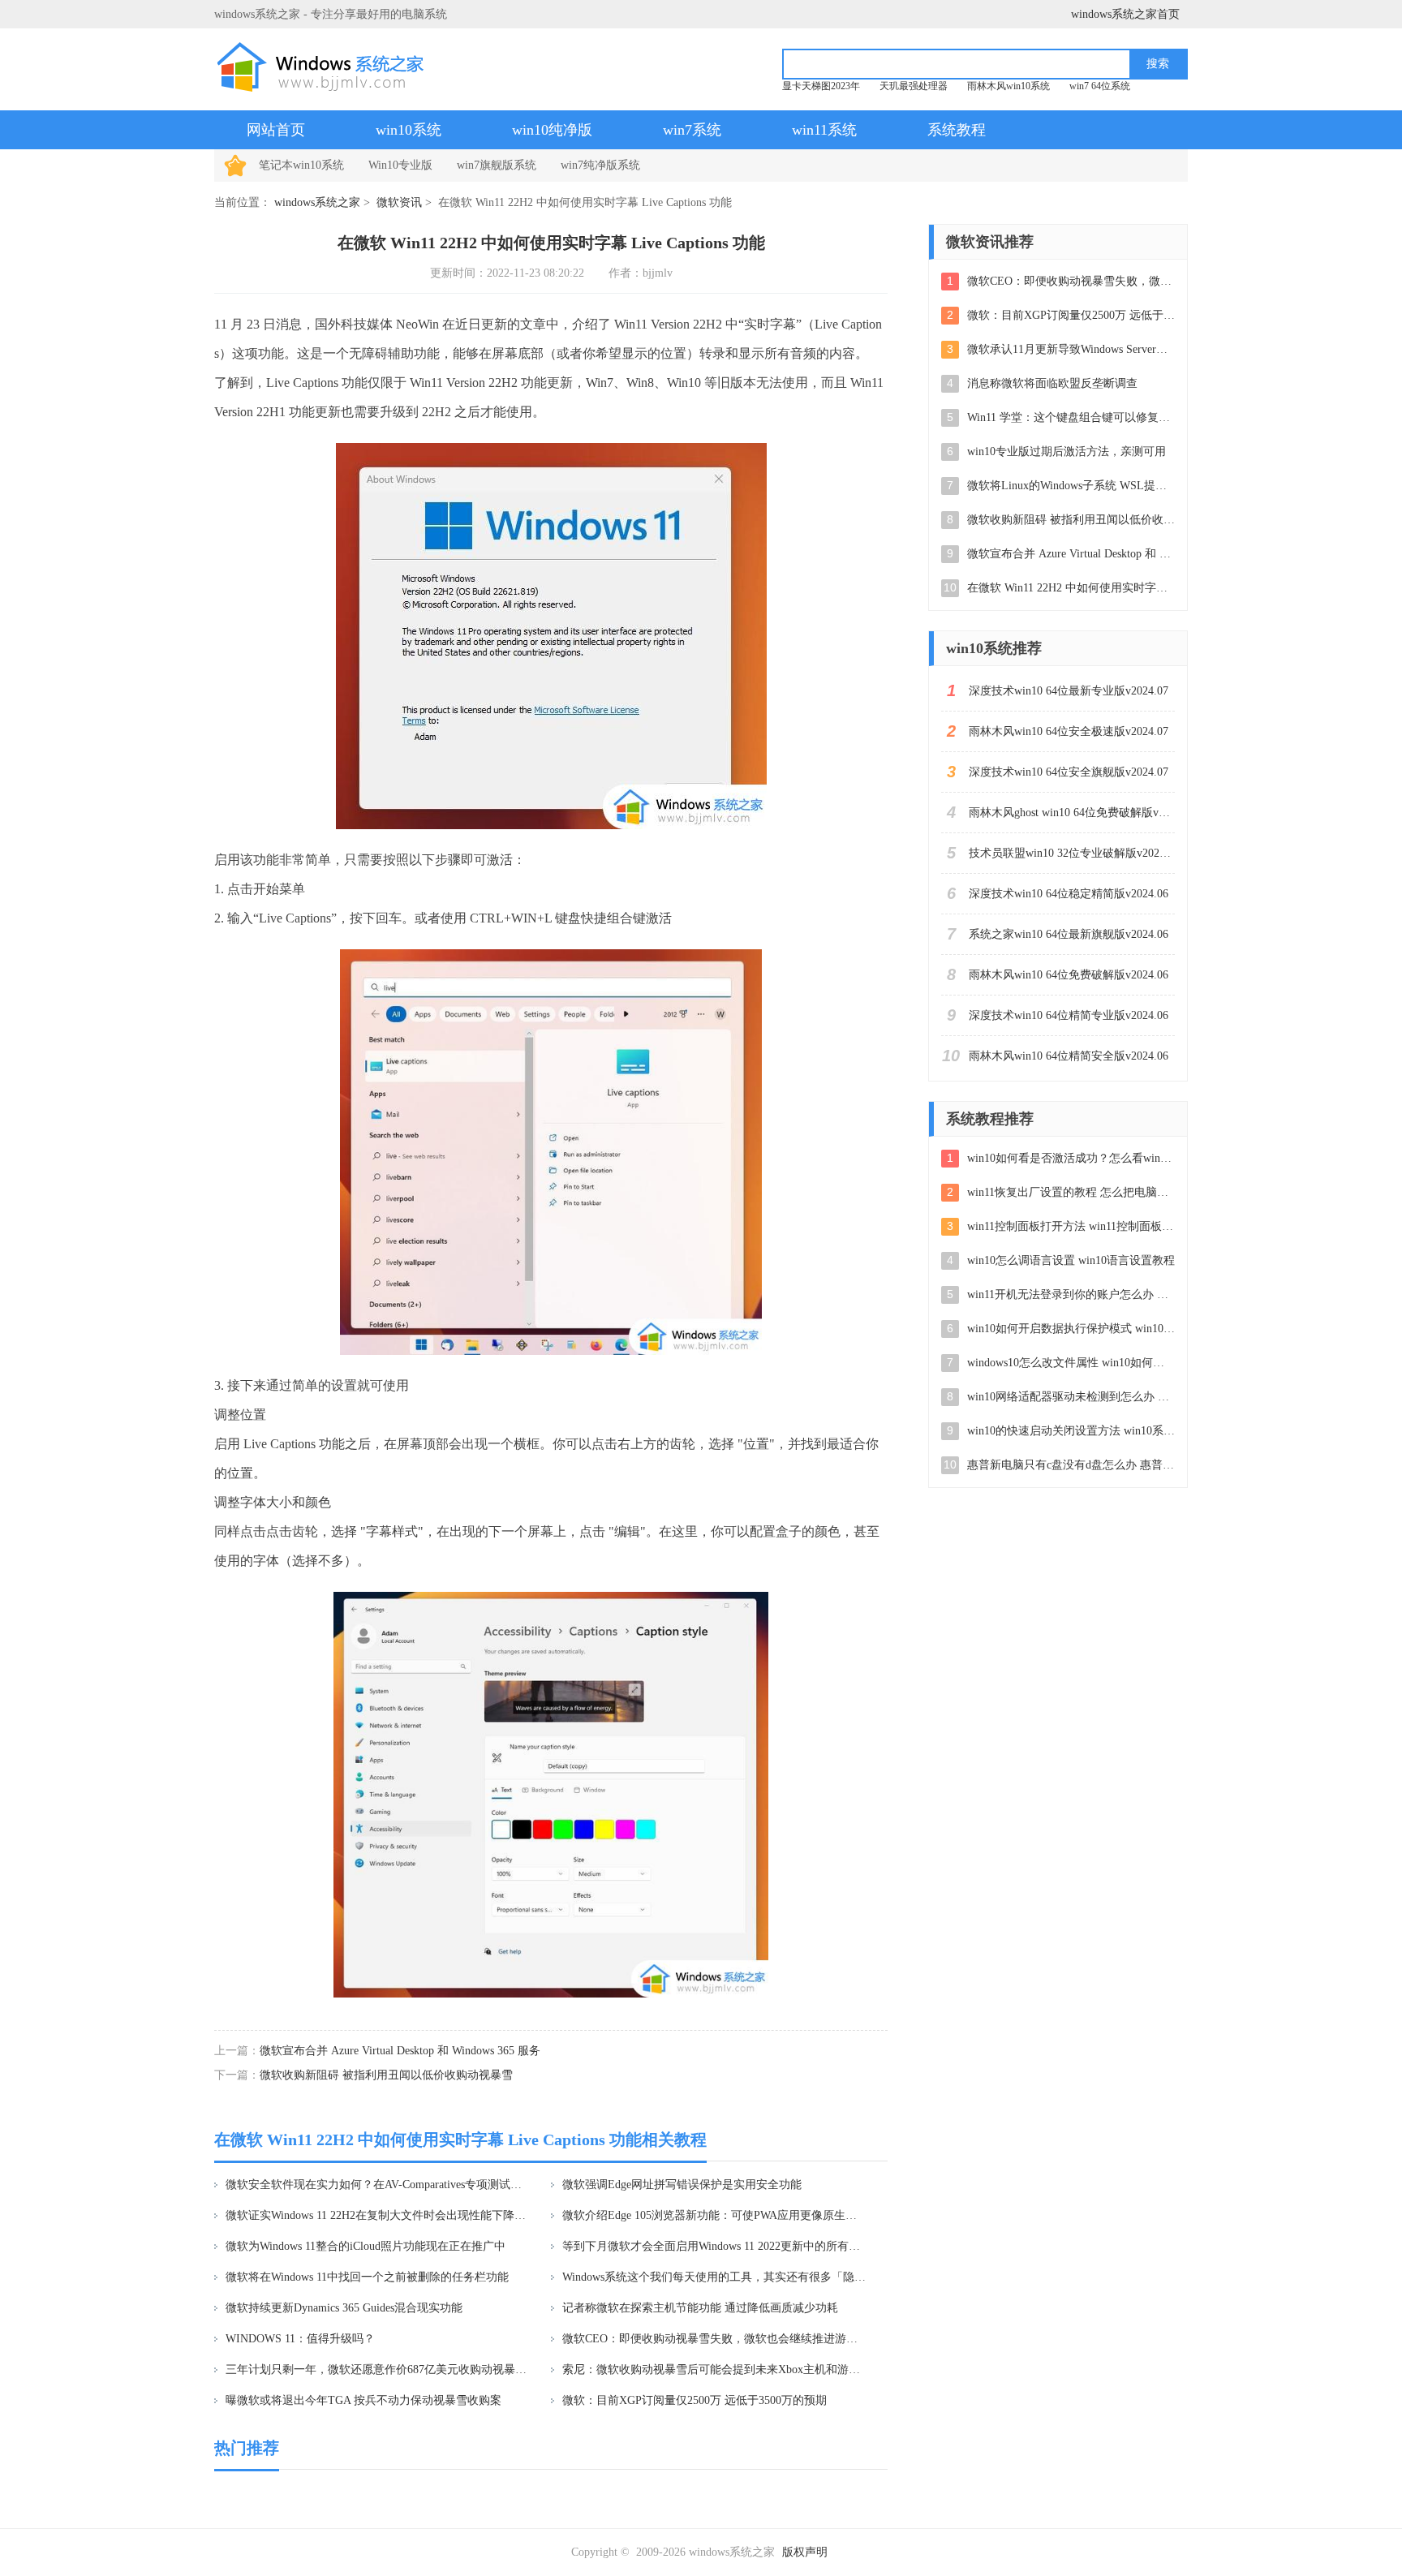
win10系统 (409, 130)
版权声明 (805, 2552)
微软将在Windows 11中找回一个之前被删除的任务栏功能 (367, 2277)
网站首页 (276, 130)
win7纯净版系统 (600, 165)
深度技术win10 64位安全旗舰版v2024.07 (1069, 772)
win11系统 (824, 130)
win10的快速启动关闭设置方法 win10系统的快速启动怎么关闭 (1071, 1431)
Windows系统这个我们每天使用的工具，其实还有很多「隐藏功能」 (714, 2277)
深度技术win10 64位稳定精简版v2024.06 (1069, 894)
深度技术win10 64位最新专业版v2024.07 (1069, 691)
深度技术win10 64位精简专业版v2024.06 (1069, 1015)
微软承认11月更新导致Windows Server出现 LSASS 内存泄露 (1071, 349)
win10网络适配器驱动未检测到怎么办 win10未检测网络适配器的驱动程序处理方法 (1071, 1397)
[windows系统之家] (325, 67)
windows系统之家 (317, 202)
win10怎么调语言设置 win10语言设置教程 (1071, 1260)
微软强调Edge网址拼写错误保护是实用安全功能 (682, 2185)
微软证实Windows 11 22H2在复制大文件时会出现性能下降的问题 (378, 2215)
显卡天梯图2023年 (821, 86)
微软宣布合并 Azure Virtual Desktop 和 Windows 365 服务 (400, 2051)
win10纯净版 (552, 130)
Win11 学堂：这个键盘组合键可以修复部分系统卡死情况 (1071, 417)
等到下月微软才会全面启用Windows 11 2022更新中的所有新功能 (714, 2246)
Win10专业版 (400, 165)
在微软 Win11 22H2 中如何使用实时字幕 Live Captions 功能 (1071, 588)
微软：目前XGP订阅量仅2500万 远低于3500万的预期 (695, 2400)
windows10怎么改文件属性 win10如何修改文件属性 (1071, 1363)
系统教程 (957, 130)
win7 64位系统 (1100, 86)
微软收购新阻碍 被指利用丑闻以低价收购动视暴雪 (386, 2075)
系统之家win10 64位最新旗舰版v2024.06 (1069, 934)
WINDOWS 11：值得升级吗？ (300, 2339)
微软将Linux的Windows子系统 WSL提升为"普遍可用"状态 (1071, 486)
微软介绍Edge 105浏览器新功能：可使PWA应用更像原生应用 (714, 2215)
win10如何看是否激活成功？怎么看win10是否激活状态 (1071, 1158)
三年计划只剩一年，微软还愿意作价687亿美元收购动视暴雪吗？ (378, 2370)
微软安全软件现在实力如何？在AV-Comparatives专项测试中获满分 (378, 2185)
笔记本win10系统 (301, 165)
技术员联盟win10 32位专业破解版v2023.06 (1072, 853)
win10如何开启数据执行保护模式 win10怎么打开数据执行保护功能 (1071, 1329)
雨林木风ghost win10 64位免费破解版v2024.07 (1072, 813)
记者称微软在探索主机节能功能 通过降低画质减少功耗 (700, 2308)
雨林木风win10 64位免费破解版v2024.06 (1069, 975)
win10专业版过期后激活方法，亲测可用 (1067, 452)
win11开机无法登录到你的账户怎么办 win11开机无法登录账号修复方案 (1071, 1294)
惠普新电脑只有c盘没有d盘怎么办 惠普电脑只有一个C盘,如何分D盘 (1071, 1465)
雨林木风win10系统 (1008, 86)
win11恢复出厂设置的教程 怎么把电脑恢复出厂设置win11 (1071, 1192)
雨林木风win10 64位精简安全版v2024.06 (1069, 1056)
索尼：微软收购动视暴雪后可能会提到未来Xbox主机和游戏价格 (714, 2370)
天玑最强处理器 (914, 86)
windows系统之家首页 (1125, 14)
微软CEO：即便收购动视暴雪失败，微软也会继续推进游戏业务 (714, 2339)
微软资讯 (399, 202)
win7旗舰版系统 (497, 165)
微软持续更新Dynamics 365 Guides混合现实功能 (344, 2308)
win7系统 (692, 130)
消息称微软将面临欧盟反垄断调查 (1052, 383)
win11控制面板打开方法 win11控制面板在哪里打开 (1071, 1226)
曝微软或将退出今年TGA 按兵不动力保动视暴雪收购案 (363, 2400)
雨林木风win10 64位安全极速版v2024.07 (1069, 731)
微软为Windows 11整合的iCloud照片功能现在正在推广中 (366, 2246)
